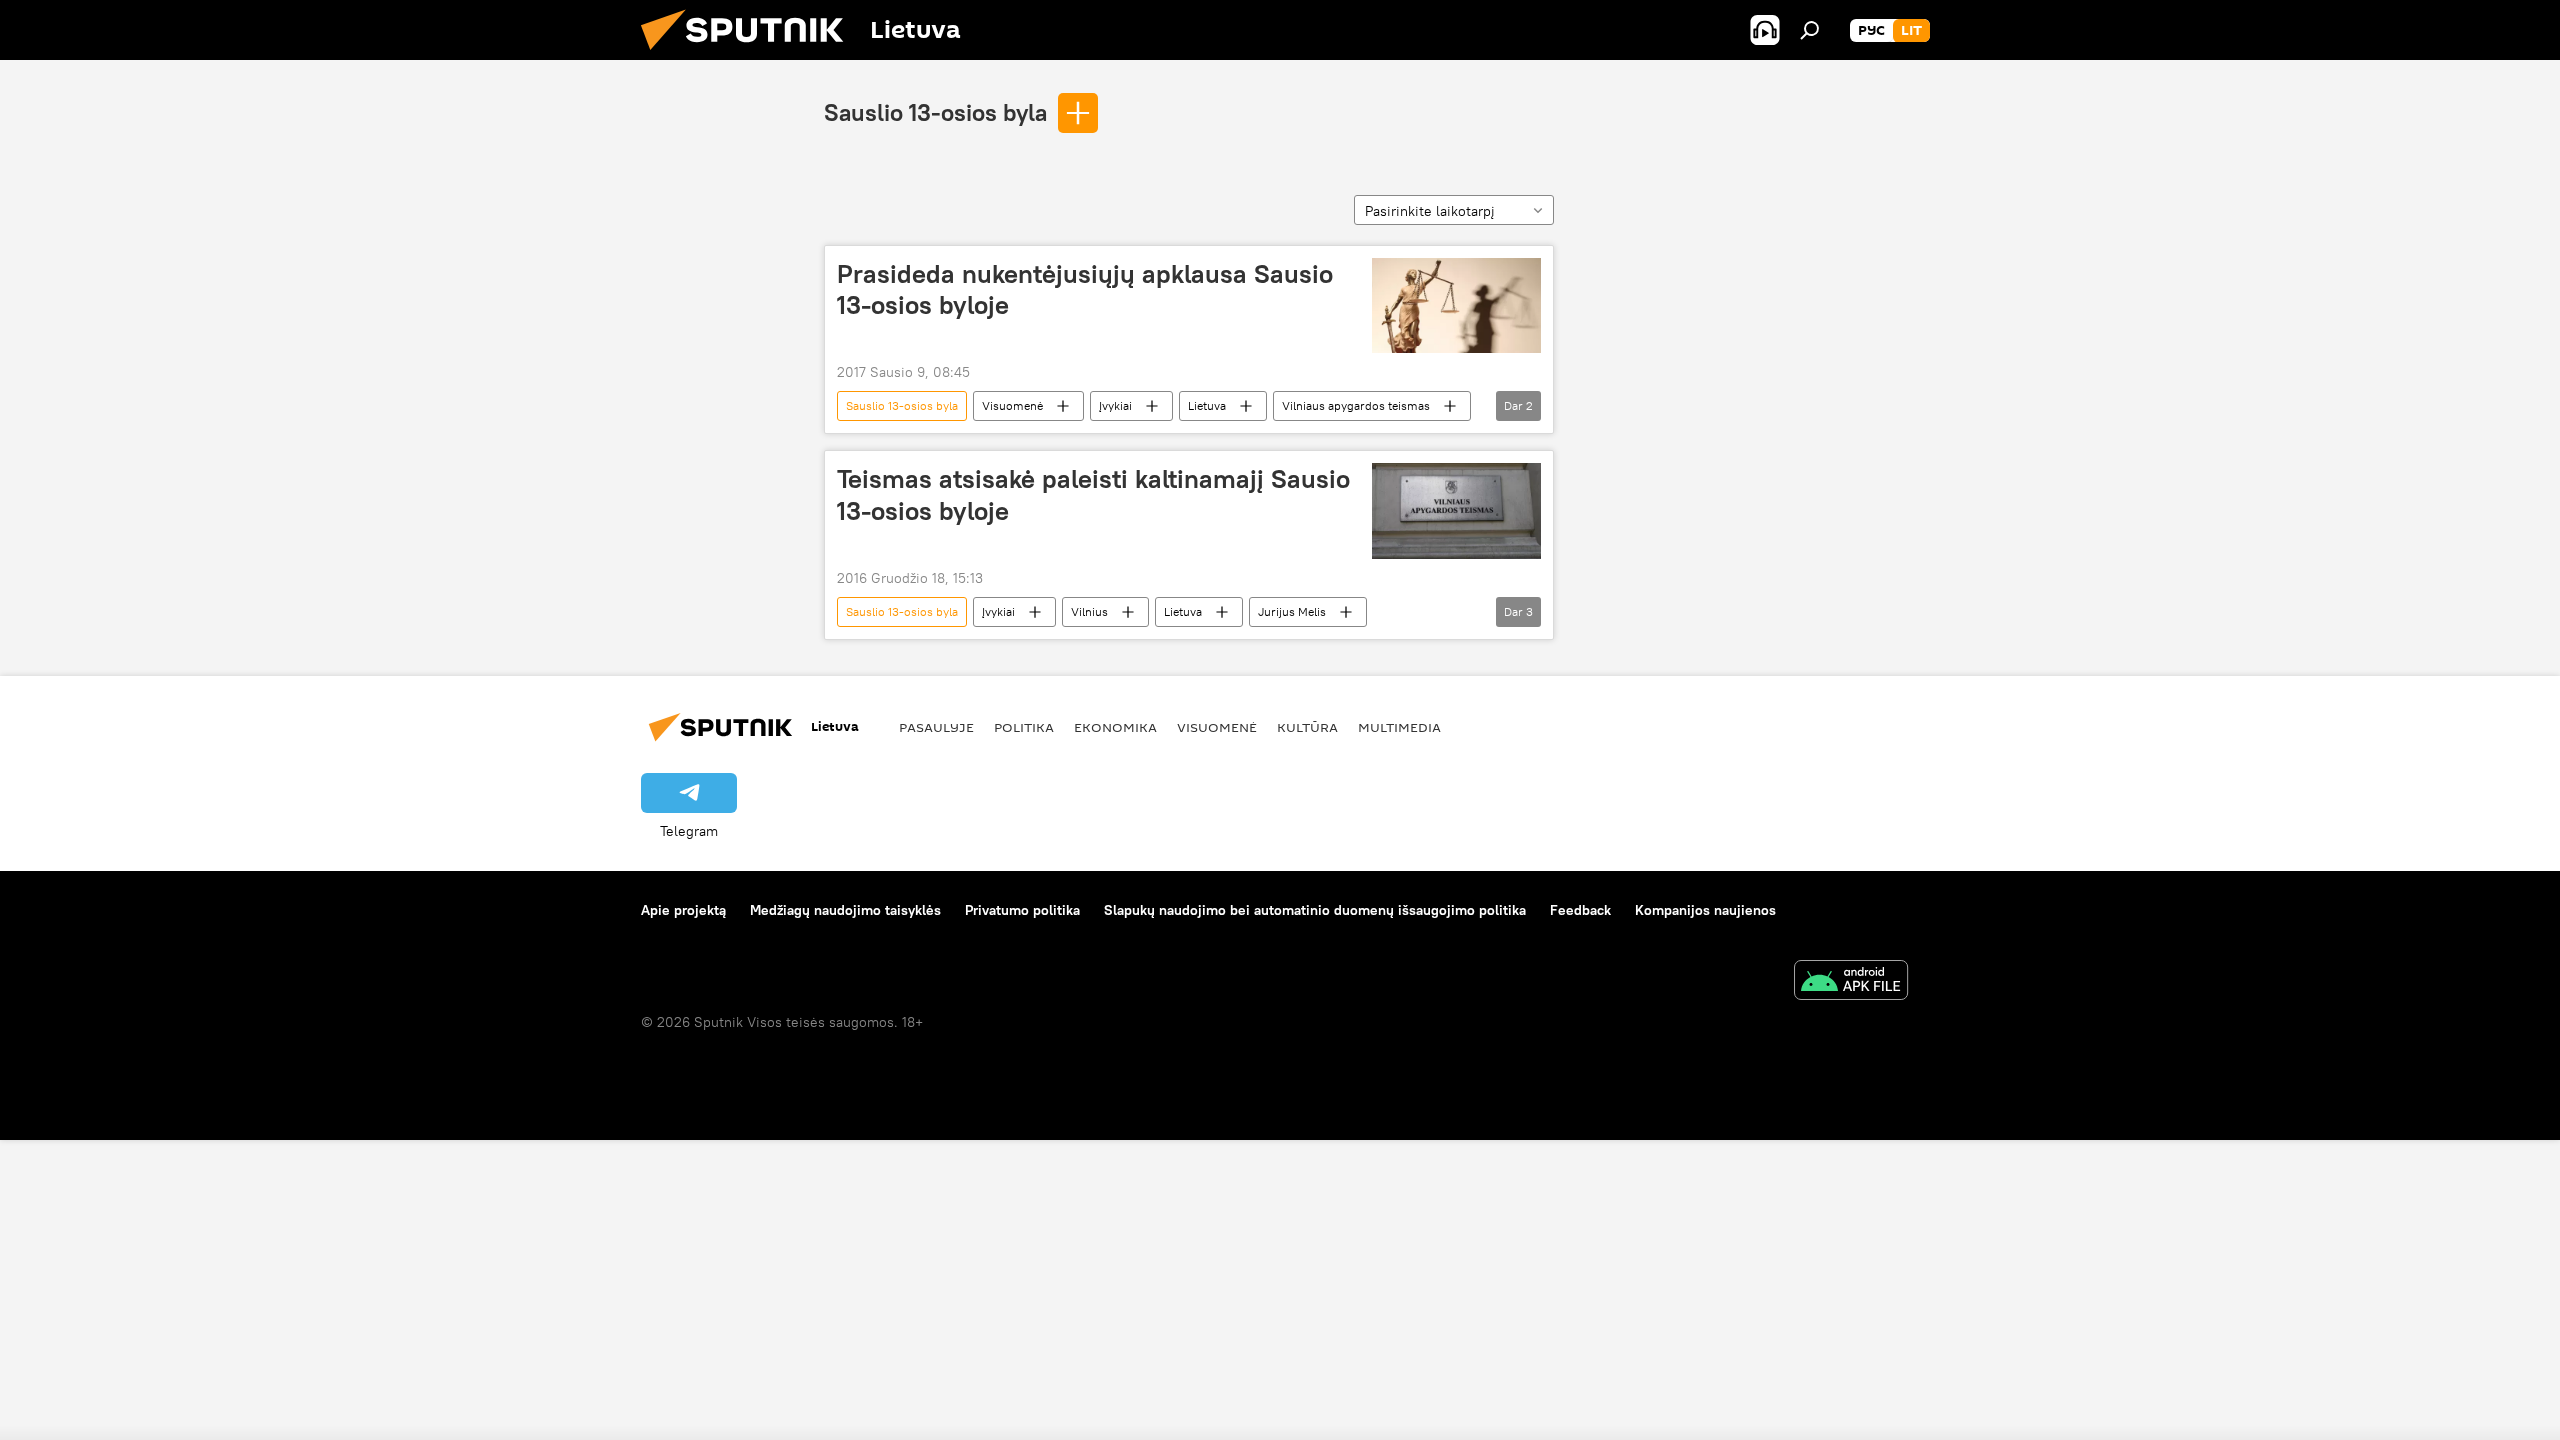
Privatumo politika (1022, 910)
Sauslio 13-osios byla (935, 112)
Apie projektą (683, 910)
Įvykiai (1115, 405)
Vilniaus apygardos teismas (1356, 405)
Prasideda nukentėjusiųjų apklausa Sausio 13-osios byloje (1085, 289)
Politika (1024, 727)
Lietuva (1207, 405)
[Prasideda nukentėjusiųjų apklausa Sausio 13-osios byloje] (1456, 305)
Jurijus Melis (1292, 611)
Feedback (1580, 910)
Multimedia (1399, 727)
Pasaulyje (936, 727)
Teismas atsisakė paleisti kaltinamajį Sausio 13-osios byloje (1093, 494)
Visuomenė (1012, 405)
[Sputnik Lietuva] (750, 55)
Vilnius (1089, 611)
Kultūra (1307, 727)
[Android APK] (1851, 982)
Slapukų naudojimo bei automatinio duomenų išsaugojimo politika (1315, 910)
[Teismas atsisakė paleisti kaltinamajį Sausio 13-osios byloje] (1456, 510)
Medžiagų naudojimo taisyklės (845, 910)
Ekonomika (1115, 727)
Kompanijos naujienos (1705, 910)
